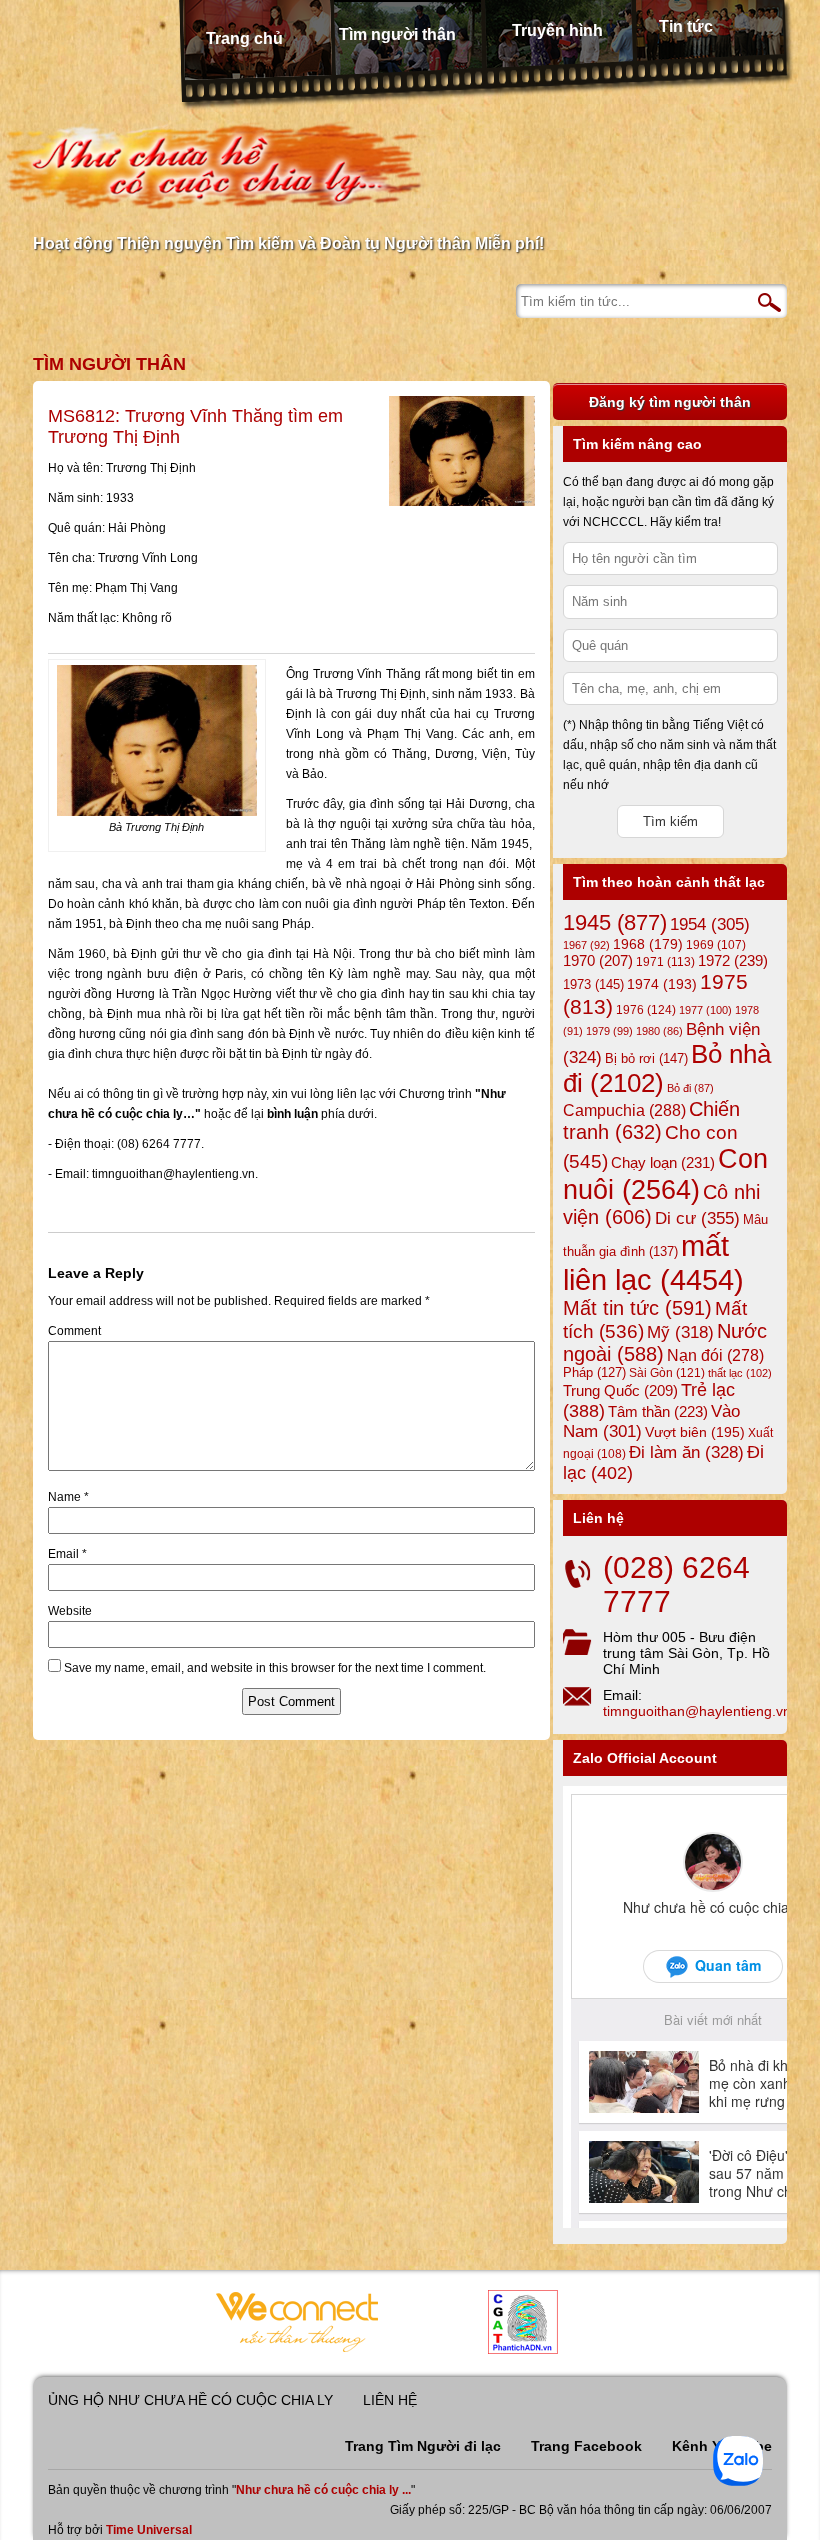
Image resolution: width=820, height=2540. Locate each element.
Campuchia (624, 1110)
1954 (710, 924)
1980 (659, 1031)
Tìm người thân (397, 34)
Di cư (697, 1218)
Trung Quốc (620, 1391)
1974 (662, 984)
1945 (615, 922)
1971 (665, 962)
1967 (586, 945)
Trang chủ (244, 38)
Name (68, 1497)
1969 (716, 944)
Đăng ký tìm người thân (670, 402)
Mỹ (680, 1332)
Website (70, 1611)
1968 (648, 944)
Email (67, 1554)
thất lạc (740, 1373)
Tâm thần (658, 1411)
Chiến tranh (651, 1120)
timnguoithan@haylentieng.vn (697, 1711)
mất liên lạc (653, 1262)
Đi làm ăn (686, 1452)
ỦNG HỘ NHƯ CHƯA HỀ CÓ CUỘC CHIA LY (190, 2400)
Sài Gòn (667, 1373)
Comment (74, 1331)
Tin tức (686, 26)
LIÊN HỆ (390, 2400)
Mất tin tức (637, 1308)
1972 (733, 960)
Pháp (594, 1373)
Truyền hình (557, 30)
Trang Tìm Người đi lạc (423, 2446)
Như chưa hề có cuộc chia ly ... (323, 2490)
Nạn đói (715, 1355)
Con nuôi (665, 1174)
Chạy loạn (663, 1162)
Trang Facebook (586, 2446)
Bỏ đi (690, 1088)
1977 (705, 1010)
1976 (646, 1010)
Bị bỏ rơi (646, 1058)
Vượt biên (695, 1432)
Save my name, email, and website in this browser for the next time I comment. (275, 1668)
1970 (598, 961)
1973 (593, 984)
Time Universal (149, 2530)
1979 (609, 1031)
